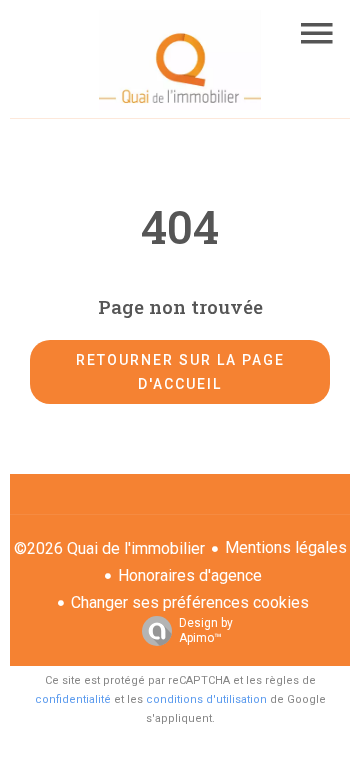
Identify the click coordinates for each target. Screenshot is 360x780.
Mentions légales (286, 547)
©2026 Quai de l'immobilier (109, 548)
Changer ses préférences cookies (190, 602)
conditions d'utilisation (206, 699)
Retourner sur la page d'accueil (180, 372)
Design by (206, 630)
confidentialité (73, 699)
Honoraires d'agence (190, 575)
